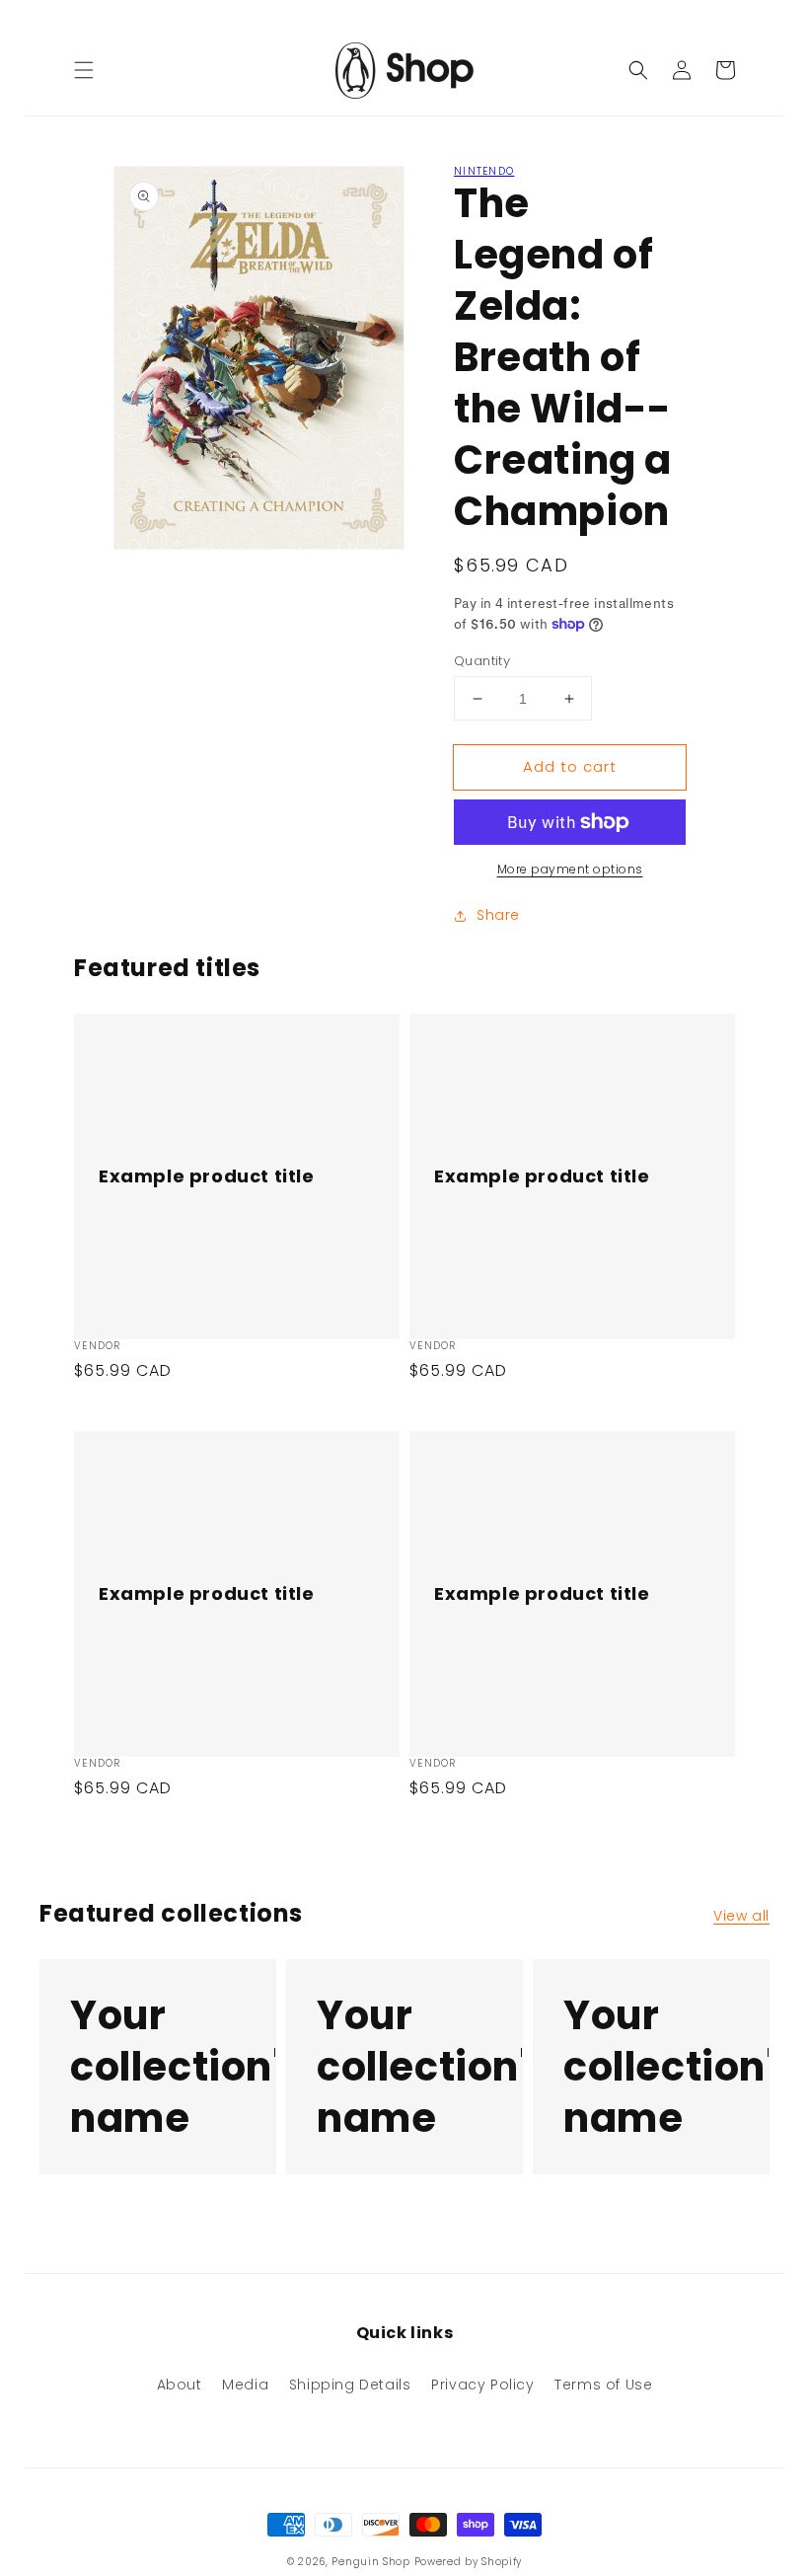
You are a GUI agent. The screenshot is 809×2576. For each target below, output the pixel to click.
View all (741, 1916)
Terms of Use (603, 2385)
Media (245, 2385)
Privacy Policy (482, 2385)
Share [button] (498, 915)
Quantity (482, 661)
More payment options (570, 869)
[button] (84, 70)
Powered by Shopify (469, 2562)
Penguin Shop (370, 2562)
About (180, 2385)
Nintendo (484, 171)
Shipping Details (350, 2385)
